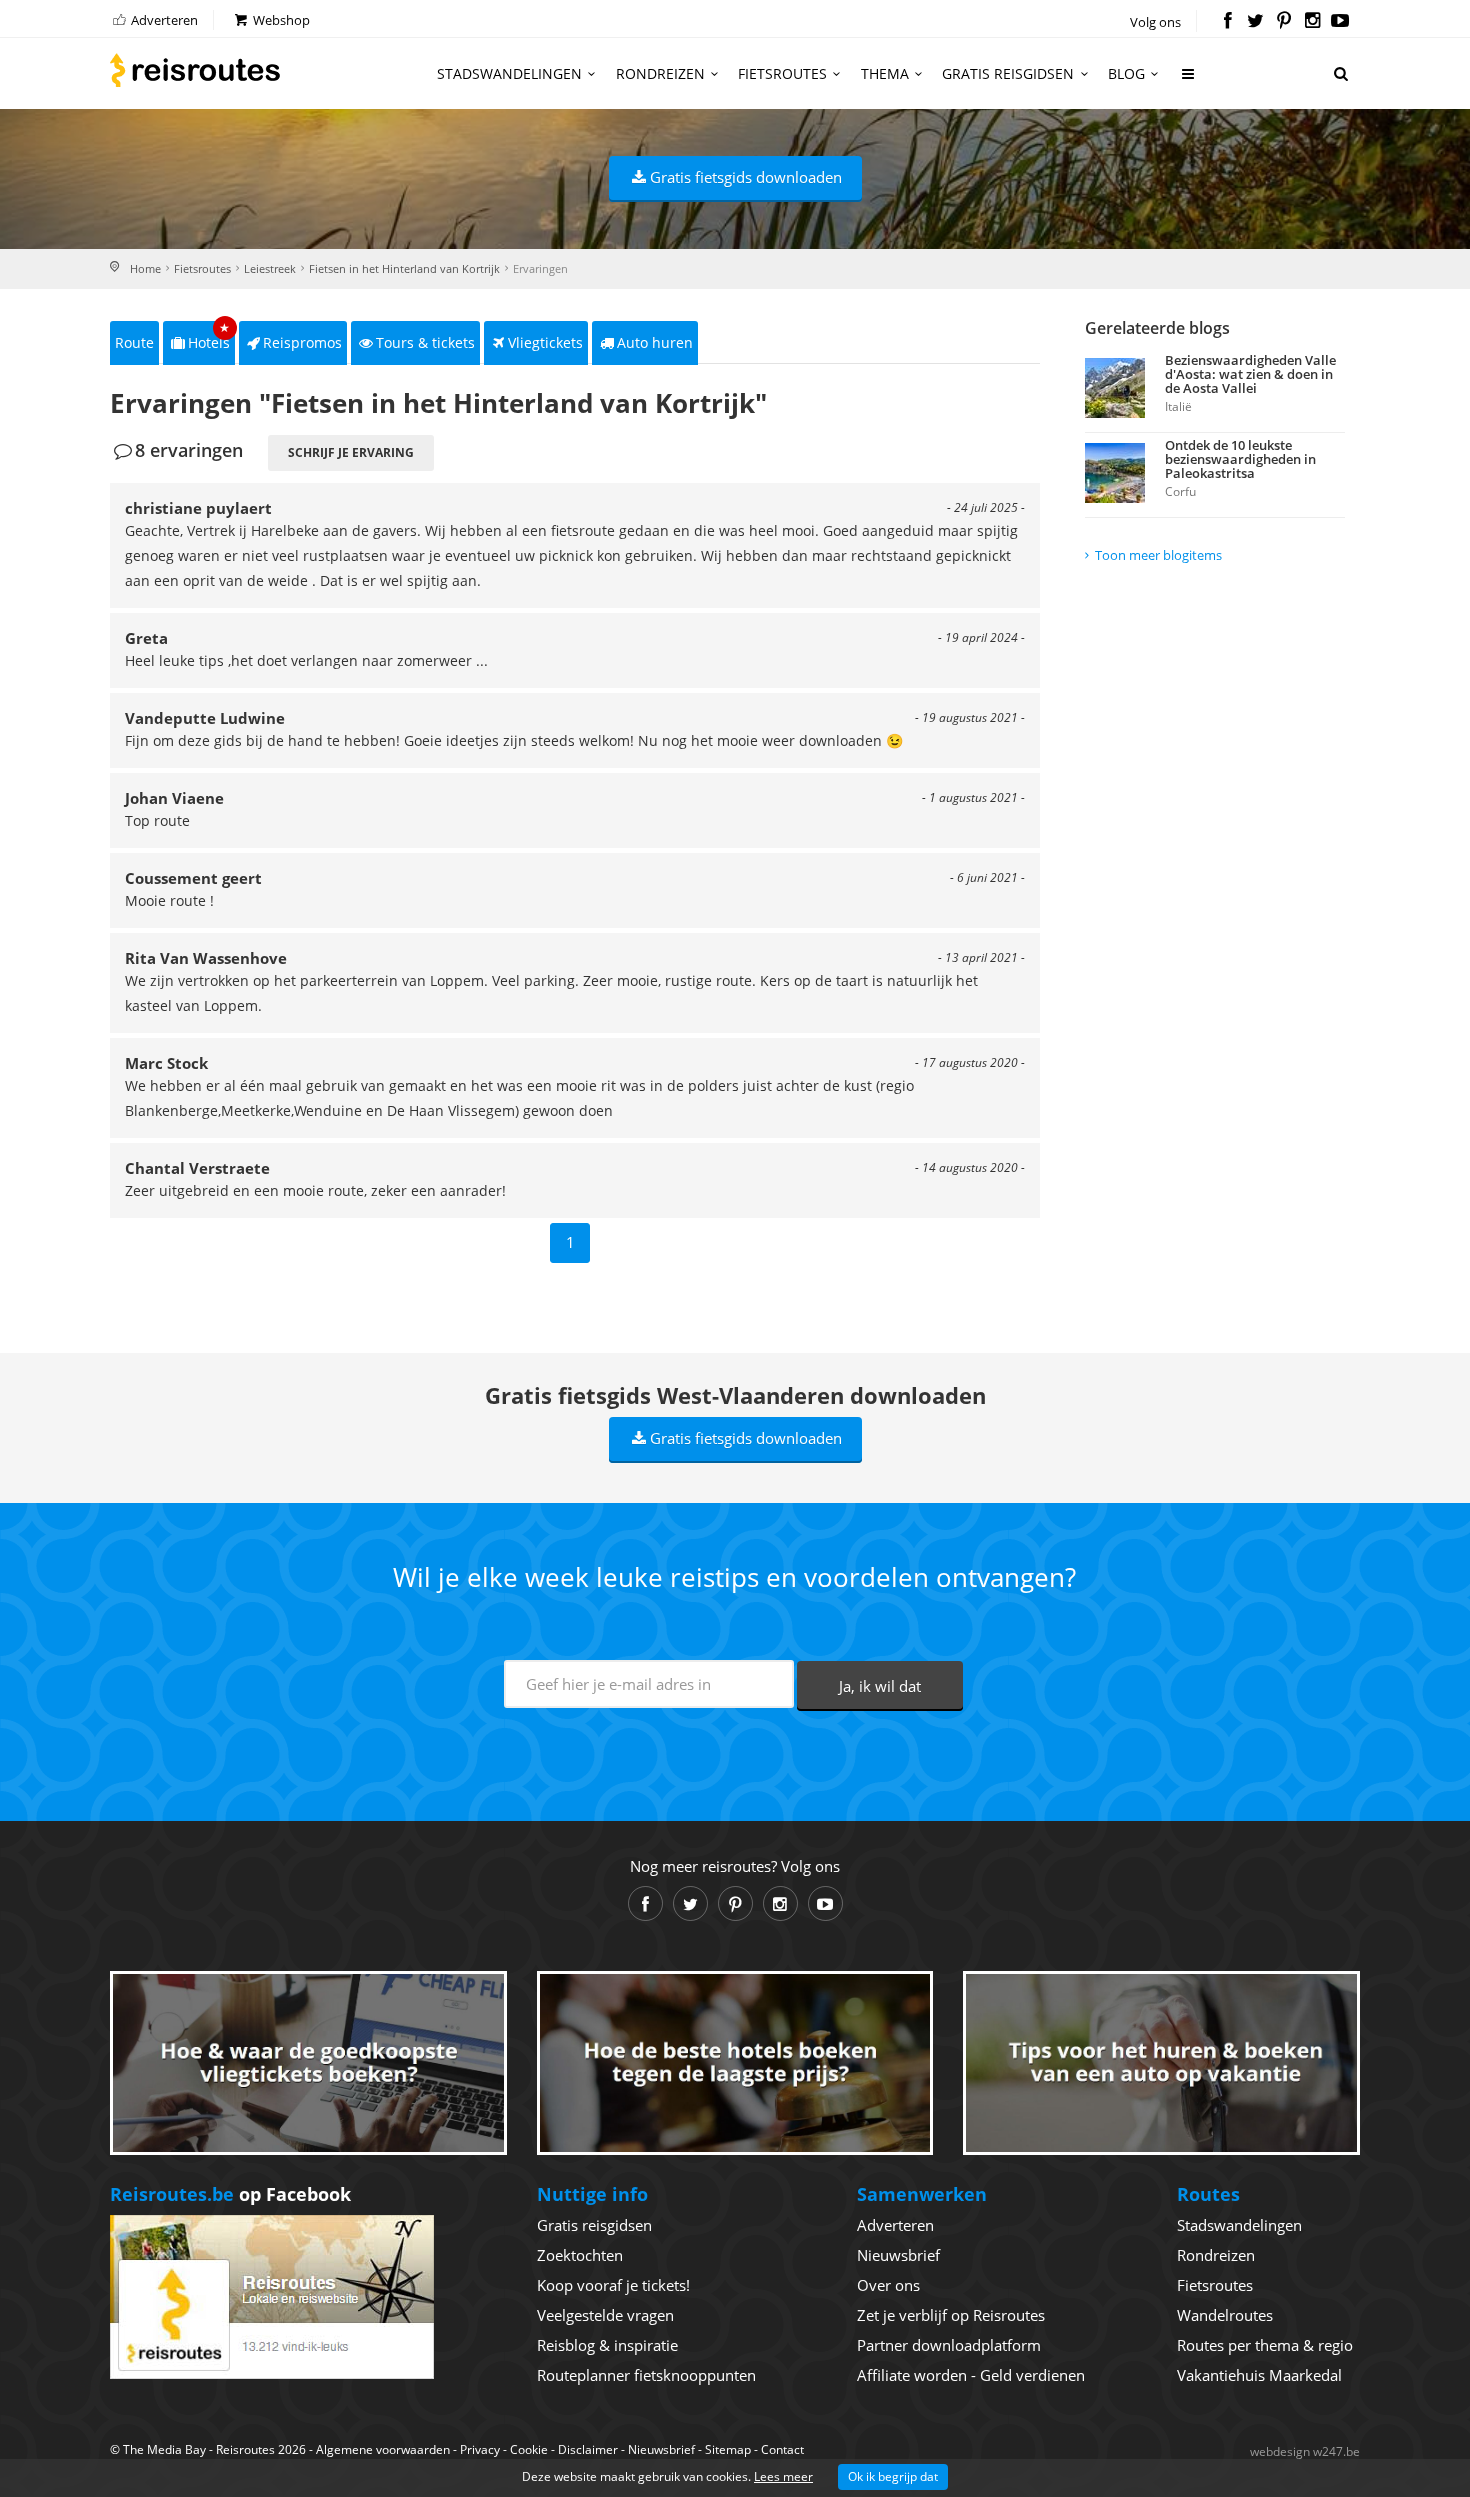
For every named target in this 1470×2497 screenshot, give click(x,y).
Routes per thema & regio (1265, 2345)
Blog (1126, 73)
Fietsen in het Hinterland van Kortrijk (404, 268)
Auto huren (655, 342)
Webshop (280, 20)
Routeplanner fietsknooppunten (646, 2375)
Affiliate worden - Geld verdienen (971, 2375)
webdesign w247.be (1305, 2451)
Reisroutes (195, 70)
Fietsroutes (782, 73)
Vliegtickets (545, 342)
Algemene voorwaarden (383, 2449)
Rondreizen (660, 73)
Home (145, 268)
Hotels (209, 336)
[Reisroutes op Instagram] (1312, 22)
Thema (885, 73)
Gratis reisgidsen (1008, 73)
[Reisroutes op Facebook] (1227, 22)
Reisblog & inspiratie (607, 2345)
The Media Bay (164, 2449)
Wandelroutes (1225, 2315)
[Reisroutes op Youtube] (1340, 22)
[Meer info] (1189, 81)
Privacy (480, 2449)
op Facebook (230, 2194)
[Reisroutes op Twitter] (1255, 22)
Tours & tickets (425, 342)
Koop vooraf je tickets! (613, 2285)
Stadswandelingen (509, 73)
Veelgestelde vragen (605, 2315)
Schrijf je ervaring (351, 452)
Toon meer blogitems (1158, 555)
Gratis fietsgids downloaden (746, 177)
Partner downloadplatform (949, 2345)
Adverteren (163, 20)
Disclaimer (588, 2449)
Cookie (529, 2449)
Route (134, 342)
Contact (782, 2449)
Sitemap (728, 2449)
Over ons (888, 2285)
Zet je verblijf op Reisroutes (951, 2315)
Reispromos (302, 342)
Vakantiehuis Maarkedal (1259, 2375)
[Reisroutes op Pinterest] (1283, 22)
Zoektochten (580, 2255)
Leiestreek (270, 268)
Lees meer (783, 2476)
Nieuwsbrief (898, 2255)
